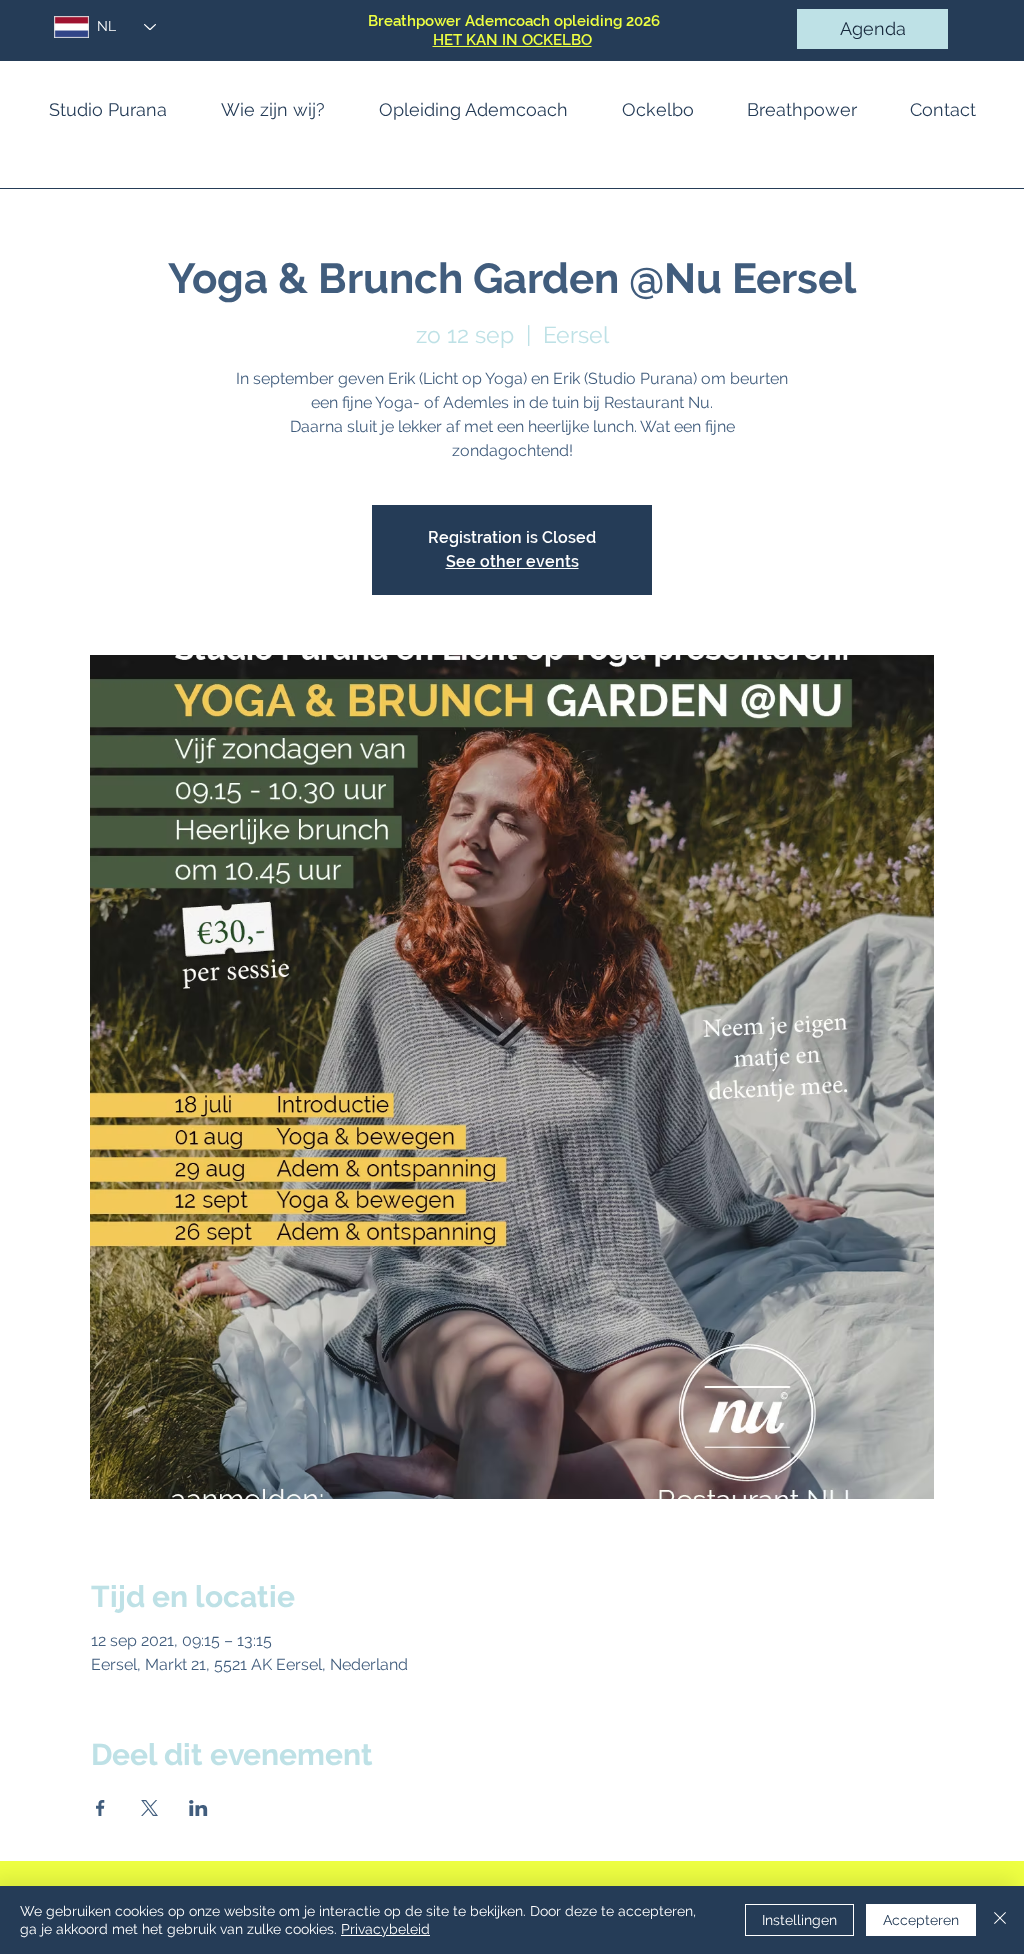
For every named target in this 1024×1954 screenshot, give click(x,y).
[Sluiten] (1000, 1920)
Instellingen (799, 1920)
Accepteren (921, 1920)
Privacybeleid (385, 1929)
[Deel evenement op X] (149, 1808)
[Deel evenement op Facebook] (100, 1808)
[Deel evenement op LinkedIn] (198, 1808)
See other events (512, 561)
